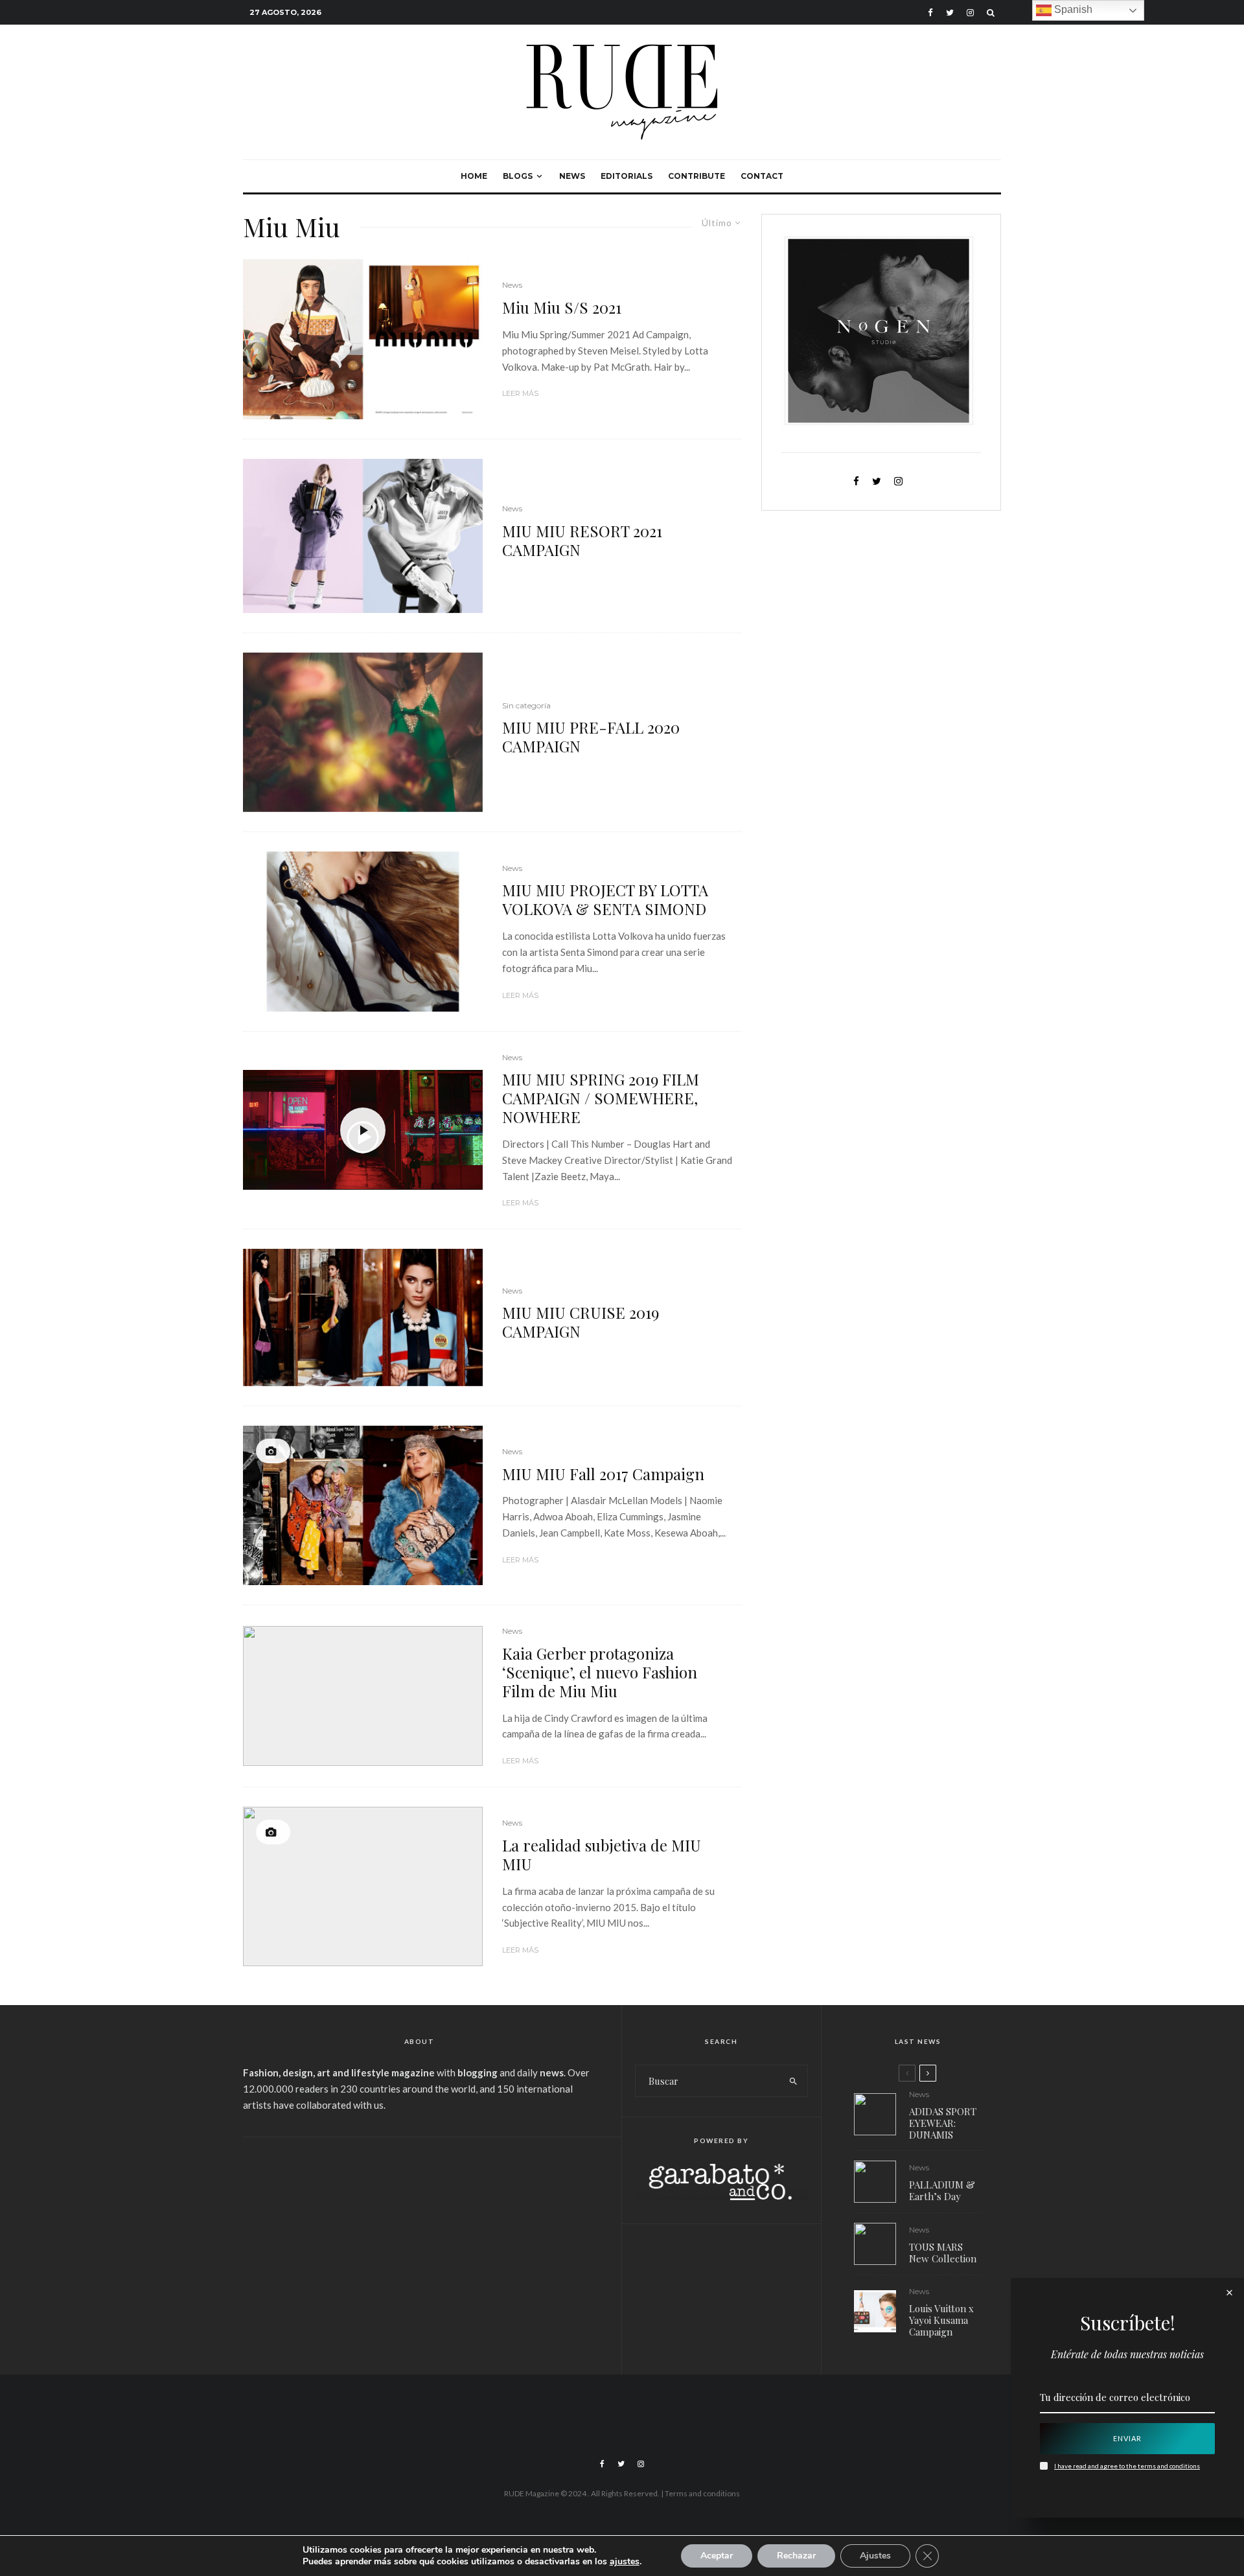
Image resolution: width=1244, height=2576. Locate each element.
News (572, 176)
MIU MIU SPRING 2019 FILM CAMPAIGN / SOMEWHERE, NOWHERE (601, 1098)
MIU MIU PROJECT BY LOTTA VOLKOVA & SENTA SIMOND (605, 899)
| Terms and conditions (700, 2493)
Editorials (627, 176)
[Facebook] (930, 13)
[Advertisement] (419, 2247)
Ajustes (875, 2556)
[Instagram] (970, 13)
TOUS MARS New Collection (943, 2253)
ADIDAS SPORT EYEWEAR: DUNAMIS (943, 2123)
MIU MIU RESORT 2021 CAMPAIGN (582, 540)
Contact (762, 176)
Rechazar (796, 2556)
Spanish (1072, 9)
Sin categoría (526, 705)
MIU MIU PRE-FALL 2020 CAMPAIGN (591, 737)
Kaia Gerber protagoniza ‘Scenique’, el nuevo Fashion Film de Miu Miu (600, 1672)
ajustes (625, 2562)
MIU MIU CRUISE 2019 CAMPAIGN (581, 1322)
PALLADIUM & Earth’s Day (942, 2190)
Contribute (697, 176)
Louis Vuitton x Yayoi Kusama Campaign (941, 2320)
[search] (793, 2081)
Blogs (518, 176)
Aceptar (717, 2556)
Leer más (520, 393)
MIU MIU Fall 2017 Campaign (603, 1474)
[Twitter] (950, 13)
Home (474, 176)
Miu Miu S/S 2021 (562, 307)
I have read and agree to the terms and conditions (1127, 2466)
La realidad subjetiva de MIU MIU (602, 1855)
